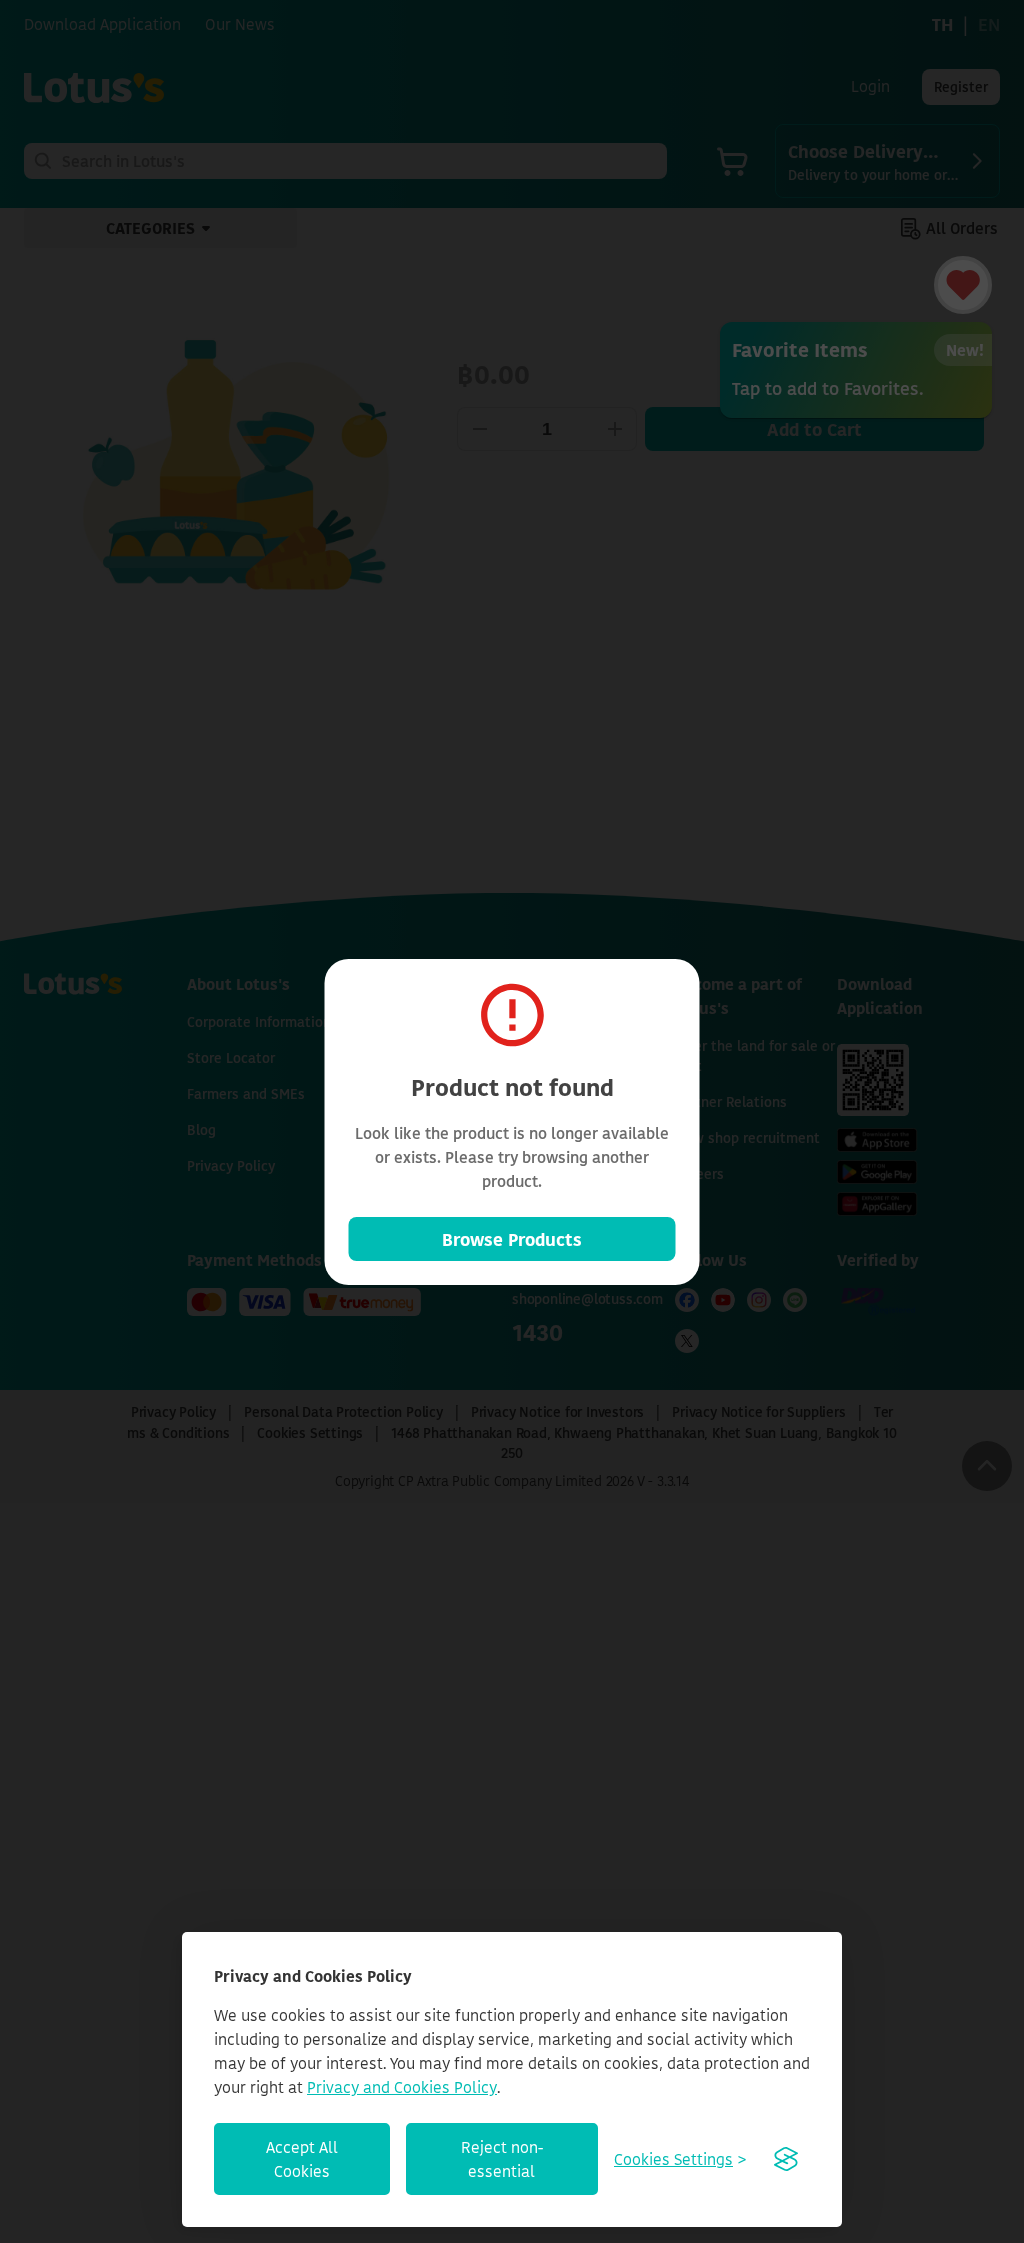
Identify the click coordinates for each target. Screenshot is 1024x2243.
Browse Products (512, 1239)
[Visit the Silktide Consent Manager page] (786, 2159)
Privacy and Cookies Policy (402, 2087)
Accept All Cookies (302, 2159)
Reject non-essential (502, 2159)
